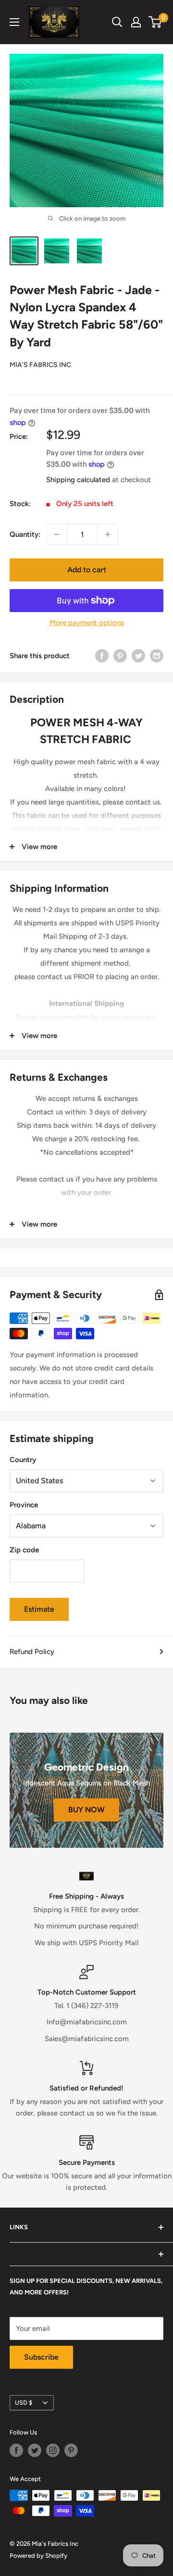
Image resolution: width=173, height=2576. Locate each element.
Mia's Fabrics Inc (40, 365)
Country (23, 1460)
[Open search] (117, 22)
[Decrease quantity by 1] (57, 534)
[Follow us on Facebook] (16, 2450)
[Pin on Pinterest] (120, 656)
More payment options (87, 623)
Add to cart (87, 570)
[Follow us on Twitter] (35, 2450)
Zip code (24, 1550)
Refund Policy (32, 1652)
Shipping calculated (78, 480)
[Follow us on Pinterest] (71, 2450)
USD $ (24, 2403)
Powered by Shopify (38, 2556)
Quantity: (25, 534)
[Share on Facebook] (102, 656)
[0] (155, 22)
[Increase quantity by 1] (108, 534)
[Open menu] (14, 22)
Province (24, 1505)
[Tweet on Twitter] (138, 656)
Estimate (39, 1609)
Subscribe (41, 2357)
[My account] (136, 22)
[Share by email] (157, 656)
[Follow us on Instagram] (53, 2450)
